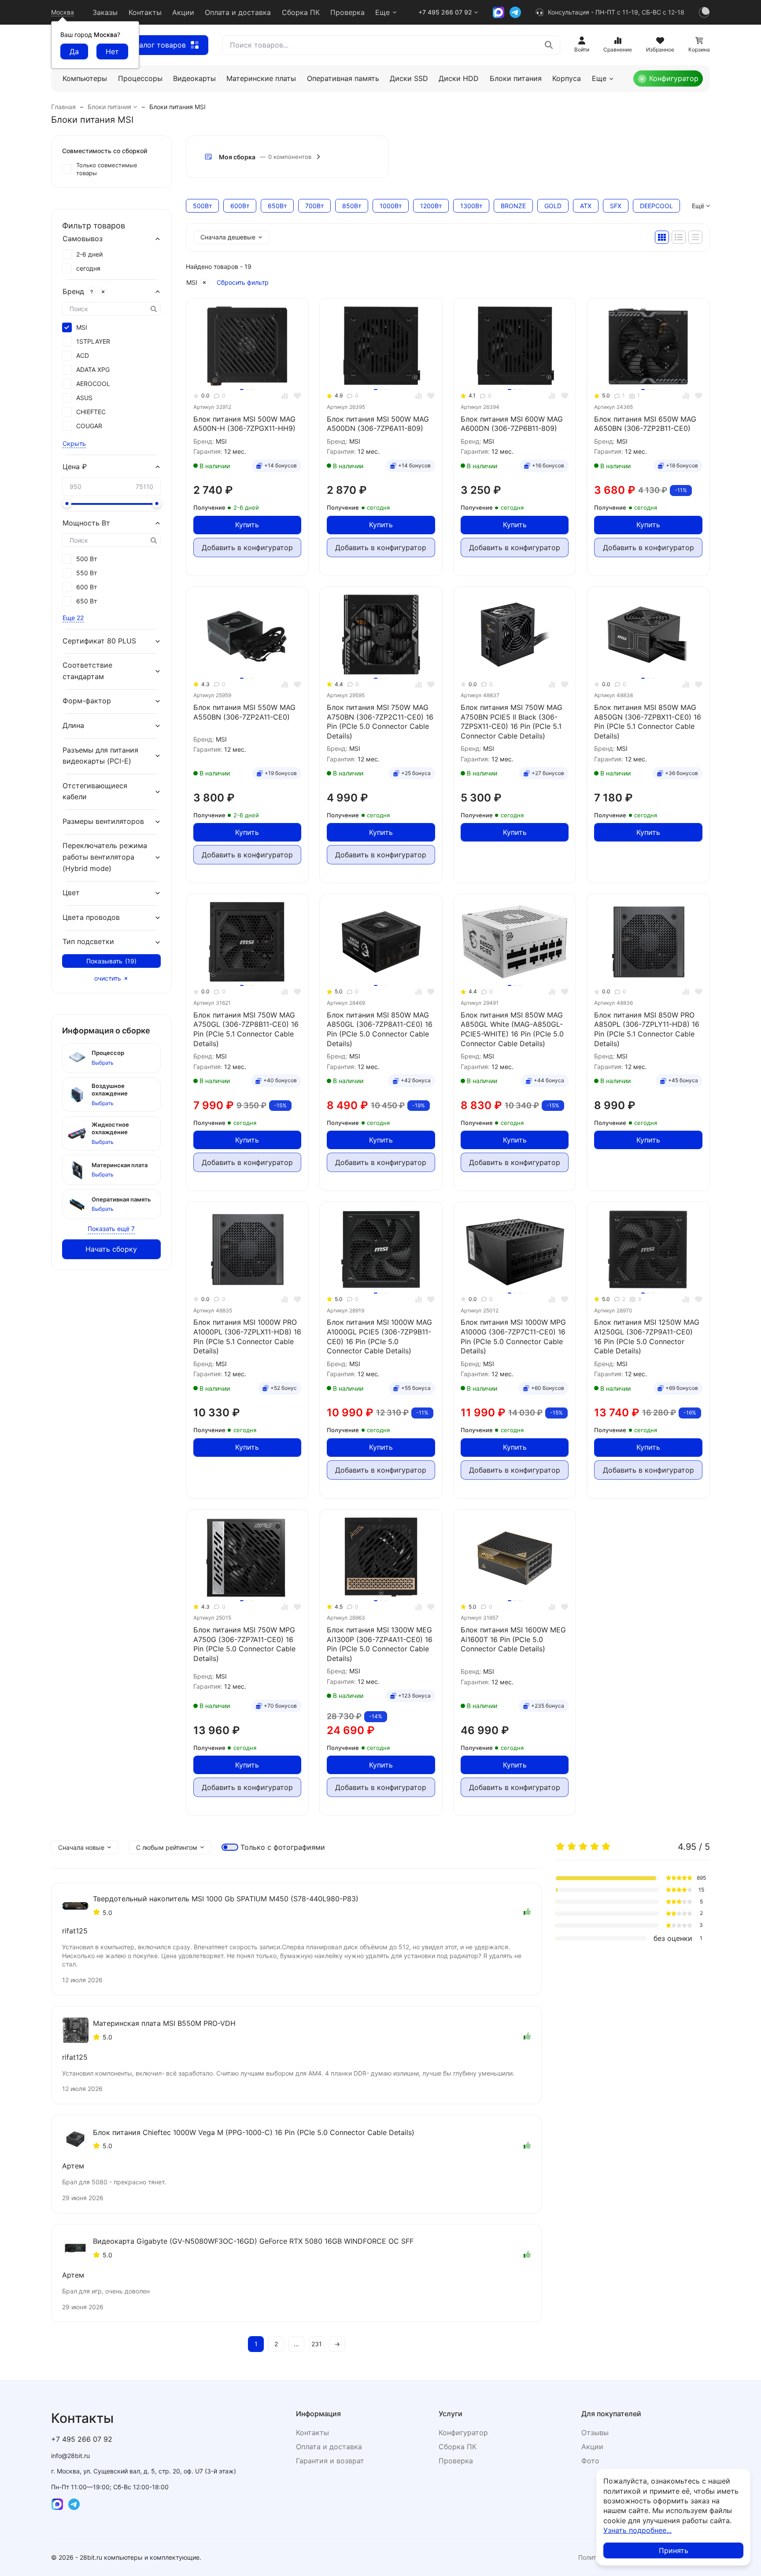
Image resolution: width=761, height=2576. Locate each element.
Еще (382, 12)
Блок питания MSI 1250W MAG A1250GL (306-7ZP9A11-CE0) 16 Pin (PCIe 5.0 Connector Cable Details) (647, 1336)
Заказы (105, 12)
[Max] (499, 12)
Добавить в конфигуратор (247, 548)
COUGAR (89, 426)
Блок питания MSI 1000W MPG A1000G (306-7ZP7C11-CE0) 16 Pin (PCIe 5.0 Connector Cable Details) (513, 1336)
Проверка (347, 12)
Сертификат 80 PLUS (99, 641)
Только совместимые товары (107, 169)
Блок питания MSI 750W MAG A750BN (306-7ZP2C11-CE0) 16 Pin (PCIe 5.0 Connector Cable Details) (380, 722)
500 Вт (87, 559)
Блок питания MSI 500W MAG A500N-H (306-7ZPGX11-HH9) (244, 424)
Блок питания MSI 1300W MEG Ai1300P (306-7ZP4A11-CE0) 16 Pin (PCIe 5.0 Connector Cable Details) (380, 1644)
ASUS (84, 398)
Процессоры (140, 78)
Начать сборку (111, 1249)
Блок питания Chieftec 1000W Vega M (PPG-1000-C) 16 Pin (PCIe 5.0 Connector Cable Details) (254, 2132)
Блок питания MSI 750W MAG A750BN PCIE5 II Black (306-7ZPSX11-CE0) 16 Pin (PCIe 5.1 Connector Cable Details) (512, 722)
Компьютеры (85, 78)
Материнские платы (261, 78)
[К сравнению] (285, 396)
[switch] (230, 1847)
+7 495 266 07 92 (445, 12)
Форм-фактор (87, 701)
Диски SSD (409, 78)
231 (317, 2344)
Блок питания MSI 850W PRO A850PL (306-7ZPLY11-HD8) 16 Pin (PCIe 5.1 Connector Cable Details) (647, 1029)
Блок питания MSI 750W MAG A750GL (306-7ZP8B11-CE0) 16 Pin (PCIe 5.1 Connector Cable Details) (246, 1029)
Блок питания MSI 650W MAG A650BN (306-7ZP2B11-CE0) (645, 424)
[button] (287, 157)
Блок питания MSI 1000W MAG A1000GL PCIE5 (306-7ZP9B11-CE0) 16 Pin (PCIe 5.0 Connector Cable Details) (379, 1336)
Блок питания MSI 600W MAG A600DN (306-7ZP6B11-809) (512, 424)
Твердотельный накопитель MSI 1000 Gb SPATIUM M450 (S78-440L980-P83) (226, 1899)
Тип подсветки (88, 942)
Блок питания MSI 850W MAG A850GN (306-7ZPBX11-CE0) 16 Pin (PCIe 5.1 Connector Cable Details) (648, 722)
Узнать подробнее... (637, 2530)
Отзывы (595, 2433)
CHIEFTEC (91, 412)
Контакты (145, 12)
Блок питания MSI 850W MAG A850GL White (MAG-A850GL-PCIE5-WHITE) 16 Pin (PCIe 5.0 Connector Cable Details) (512, 1029)
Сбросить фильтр (243, 282)
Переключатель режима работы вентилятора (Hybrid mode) (105, 857)
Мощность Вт (86, 523)
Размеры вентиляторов (103, 821)
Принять (674, 2550)
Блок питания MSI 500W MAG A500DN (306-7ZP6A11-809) (378, 424)
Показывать (111, 961)
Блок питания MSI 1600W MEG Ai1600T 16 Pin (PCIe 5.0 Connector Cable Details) (513, 1639)
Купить (247, 525)
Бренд (73, 291)
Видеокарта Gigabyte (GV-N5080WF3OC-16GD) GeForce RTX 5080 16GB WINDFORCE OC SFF (253, 2241)
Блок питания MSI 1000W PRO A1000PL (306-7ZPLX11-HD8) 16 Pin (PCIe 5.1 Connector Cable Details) (247, 1336)
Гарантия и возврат (330, 2461)
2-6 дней (89, 254)
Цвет (71, 893)
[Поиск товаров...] (549, 45)
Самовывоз (83, 239)
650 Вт (87, 601)
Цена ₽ (75, 467)
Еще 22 (73, 618)
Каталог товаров (157, 45)
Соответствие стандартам (87, 671)
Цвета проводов (91, 917)
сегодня (88, 268)
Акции (183, 12)
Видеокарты (194, 78)
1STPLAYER (93, 342)
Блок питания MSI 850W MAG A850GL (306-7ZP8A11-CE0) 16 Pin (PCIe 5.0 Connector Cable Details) (380, 1029)
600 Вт (87, 587)
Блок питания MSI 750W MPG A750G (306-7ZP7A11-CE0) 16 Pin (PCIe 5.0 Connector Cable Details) (244, 1644)
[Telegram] (515, 12)
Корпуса (567, 78)
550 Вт (87, 573)
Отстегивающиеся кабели (95, 791)
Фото (590, 2461)
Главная (63, 107)
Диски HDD (459, 78)
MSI (192, 282)
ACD (83, 356)
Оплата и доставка (238, 12)
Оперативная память (343, 78)
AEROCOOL (93, 384)
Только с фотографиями (283, 1847)
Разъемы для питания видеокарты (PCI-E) (100, 756)
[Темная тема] (704, 12)
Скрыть (74, 443)
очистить (108, 978)
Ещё (698, 206)
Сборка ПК (301, 12)
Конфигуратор (674, 78)
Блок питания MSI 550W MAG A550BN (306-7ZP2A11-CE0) (244, 712)
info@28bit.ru (70, 2456)
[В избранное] (297, 396)
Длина (73, 725)
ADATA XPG (93, 370)
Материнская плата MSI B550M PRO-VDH (164, 2023)
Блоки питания (516, 78)
